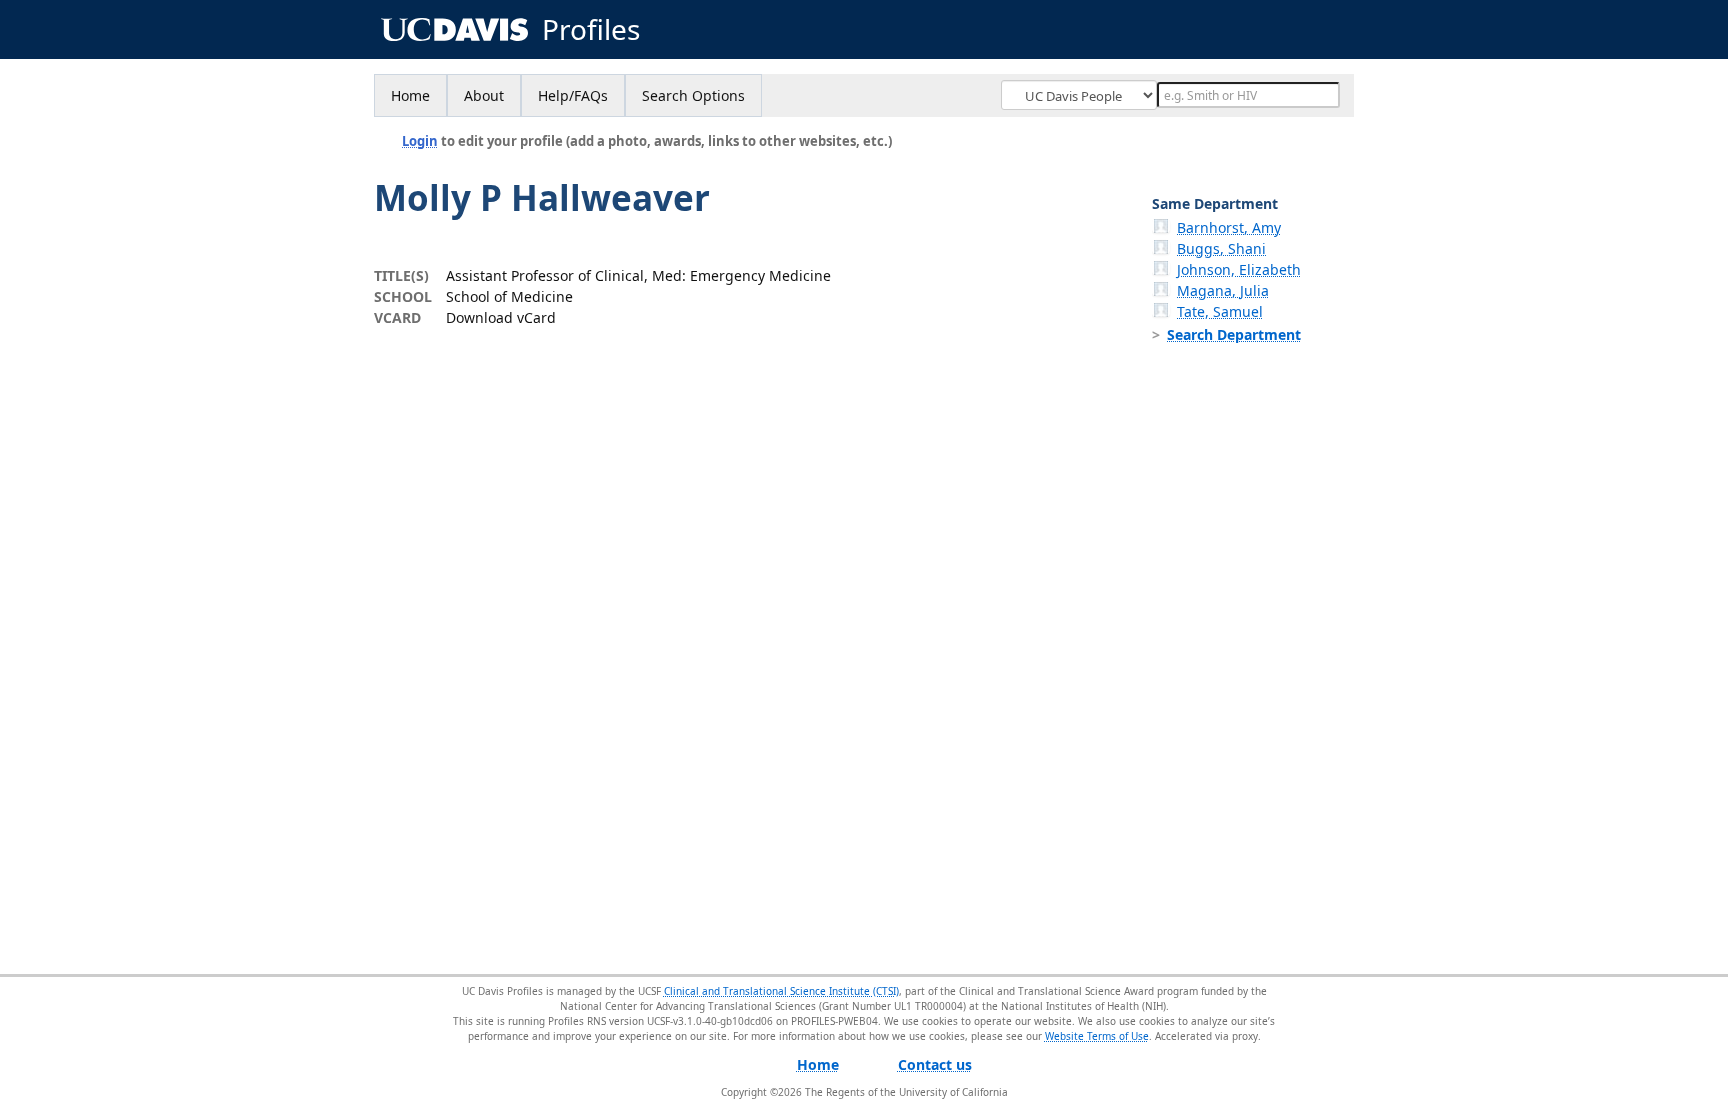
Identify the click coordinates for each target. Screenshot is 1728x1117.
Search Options (693, 95)
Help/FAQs (573, 95)
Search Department (1234, 334)
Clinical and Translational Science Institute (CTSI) (781, 991)
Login (420, 141)
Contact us (935, 1064)
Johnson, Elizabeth (1239, 269)
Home (410, 95)
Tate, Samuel (1220, 311)
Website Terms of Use (1097, 1036)
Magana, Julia (1223, 290)
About (484, 95)
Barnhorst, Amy (1229, 227)
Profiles (591, 29)
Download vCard (501, 317)
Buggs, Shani (1221, 248)
